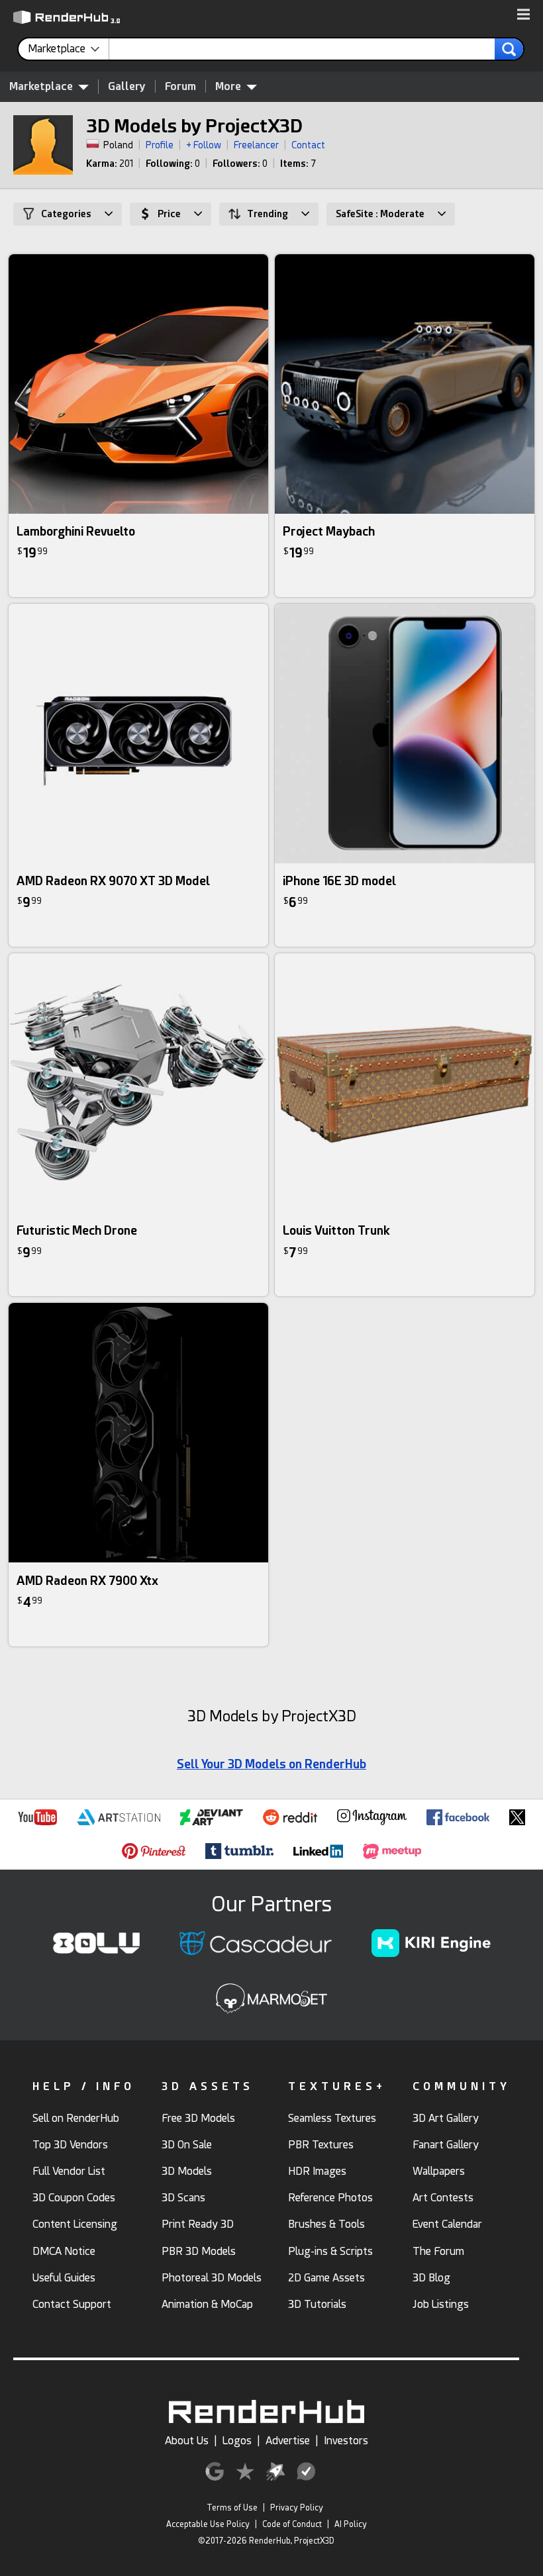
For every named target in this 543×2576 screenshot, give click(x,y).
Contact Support (72, 2304)
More (228, 86)
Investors (346, 2441)
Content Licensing (75, 2224)
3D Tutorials (317, 2304)
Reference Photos (330, 2198)
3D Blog (431, 2278)
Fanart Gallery (446, 2145)
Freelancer (256, 145)
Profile (160, 145)
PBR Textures (321, 2145)
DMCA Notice (64, 2251)
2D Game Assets (326, 2278)
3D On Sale (187, 2145)
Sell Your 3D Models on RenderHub (271, 1764)
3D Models (187, 2171)
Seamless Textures (332, 2118)
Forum (180, 86)
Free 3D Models (198, 2118)
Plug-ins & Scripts (330, 2251)
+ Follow (204, 145)
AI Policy (351, 2524)
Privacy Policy (297, 2508)
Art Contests (443, 2198)
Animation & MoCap (207, 2304)
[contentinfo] (69, 49)
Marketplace (41, 86)
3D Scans (183, 2198)
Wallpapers (439, 2171)
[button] (523, 15)
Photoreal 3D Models (212, 2278)
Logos (237, 2441)
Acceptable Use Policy (208, 2524)
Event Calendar (447, 2224)
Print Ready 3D (198, 2224)
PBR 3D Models (199, 2251)
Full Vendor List (69, 2171)
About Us (187, 2441)
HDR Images (317, 2171)
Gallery (127, 86)
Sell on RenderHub (76, 2118)
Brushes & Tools (326, 2224)
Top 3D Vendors (70, 2145)
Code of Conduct (292, 2524)
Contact (308, 145)
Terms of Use (232, 2508)
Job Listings (441, 2304)
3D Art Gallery (446, 2118)
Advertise (288, 2441)
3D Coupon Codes (74, 2198)
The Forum (438, 2251)
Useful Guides (64, 2278)
